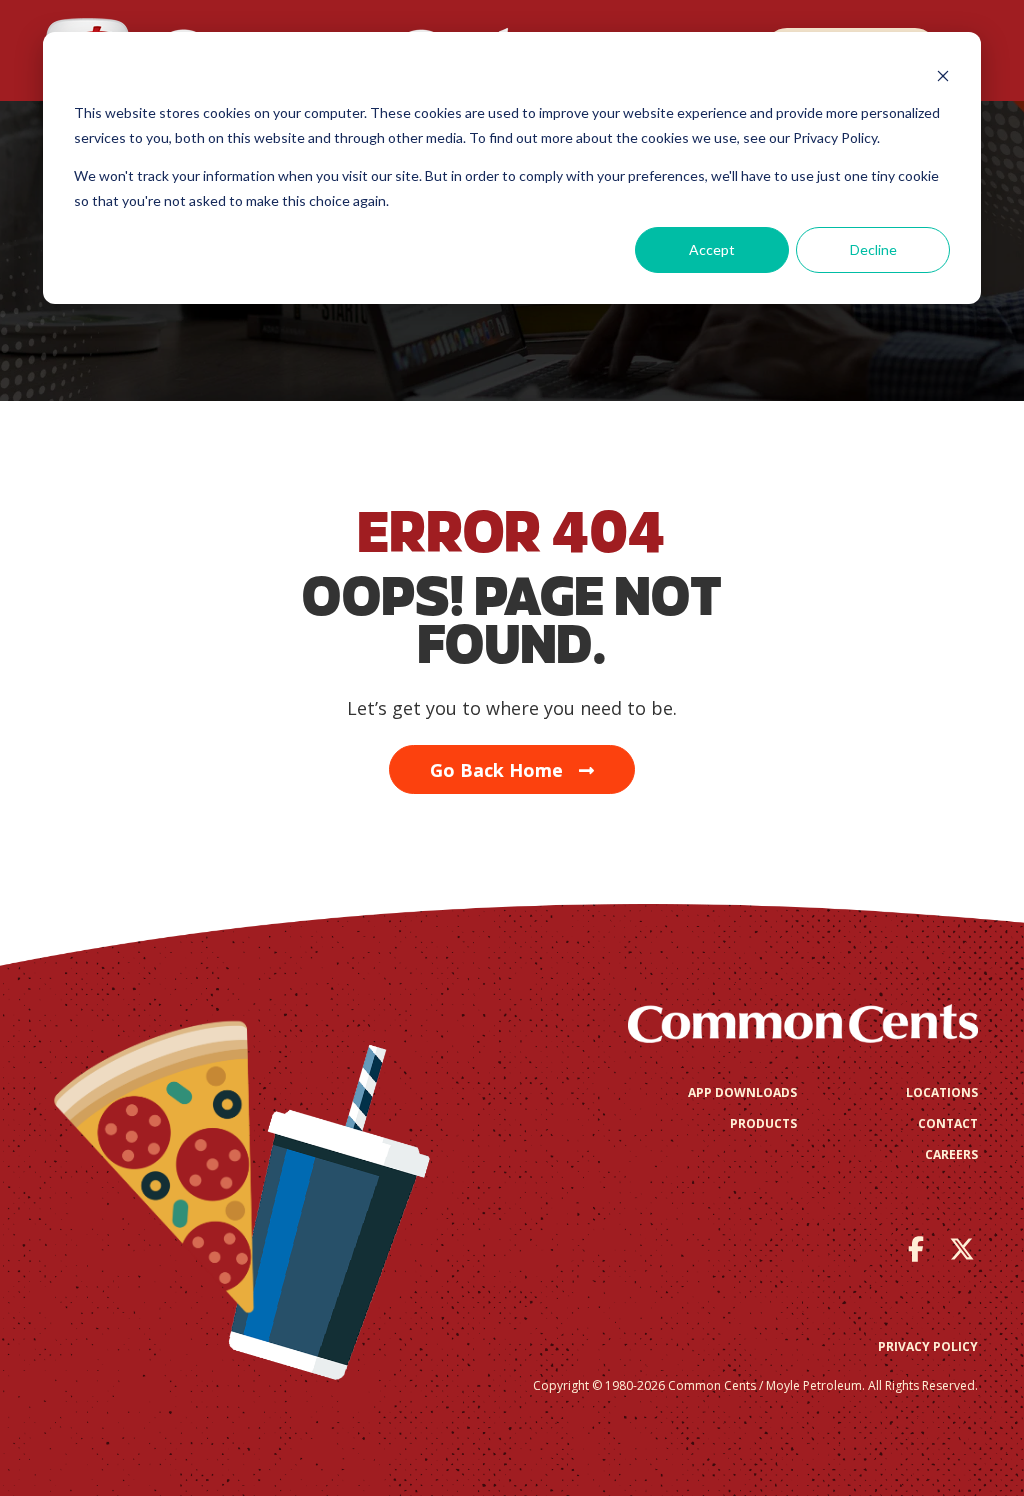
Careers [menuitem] (951, 1154)
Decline (873, 249)
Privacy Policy (928, 1346)
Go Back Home (496, 770)
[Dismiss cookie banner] (943, 75)
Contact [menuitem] (948, 1123)
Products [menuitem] (763, 1123)
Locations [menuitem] (942, 1092)
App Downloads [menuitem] (742, 1092)
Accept (712, 249)
